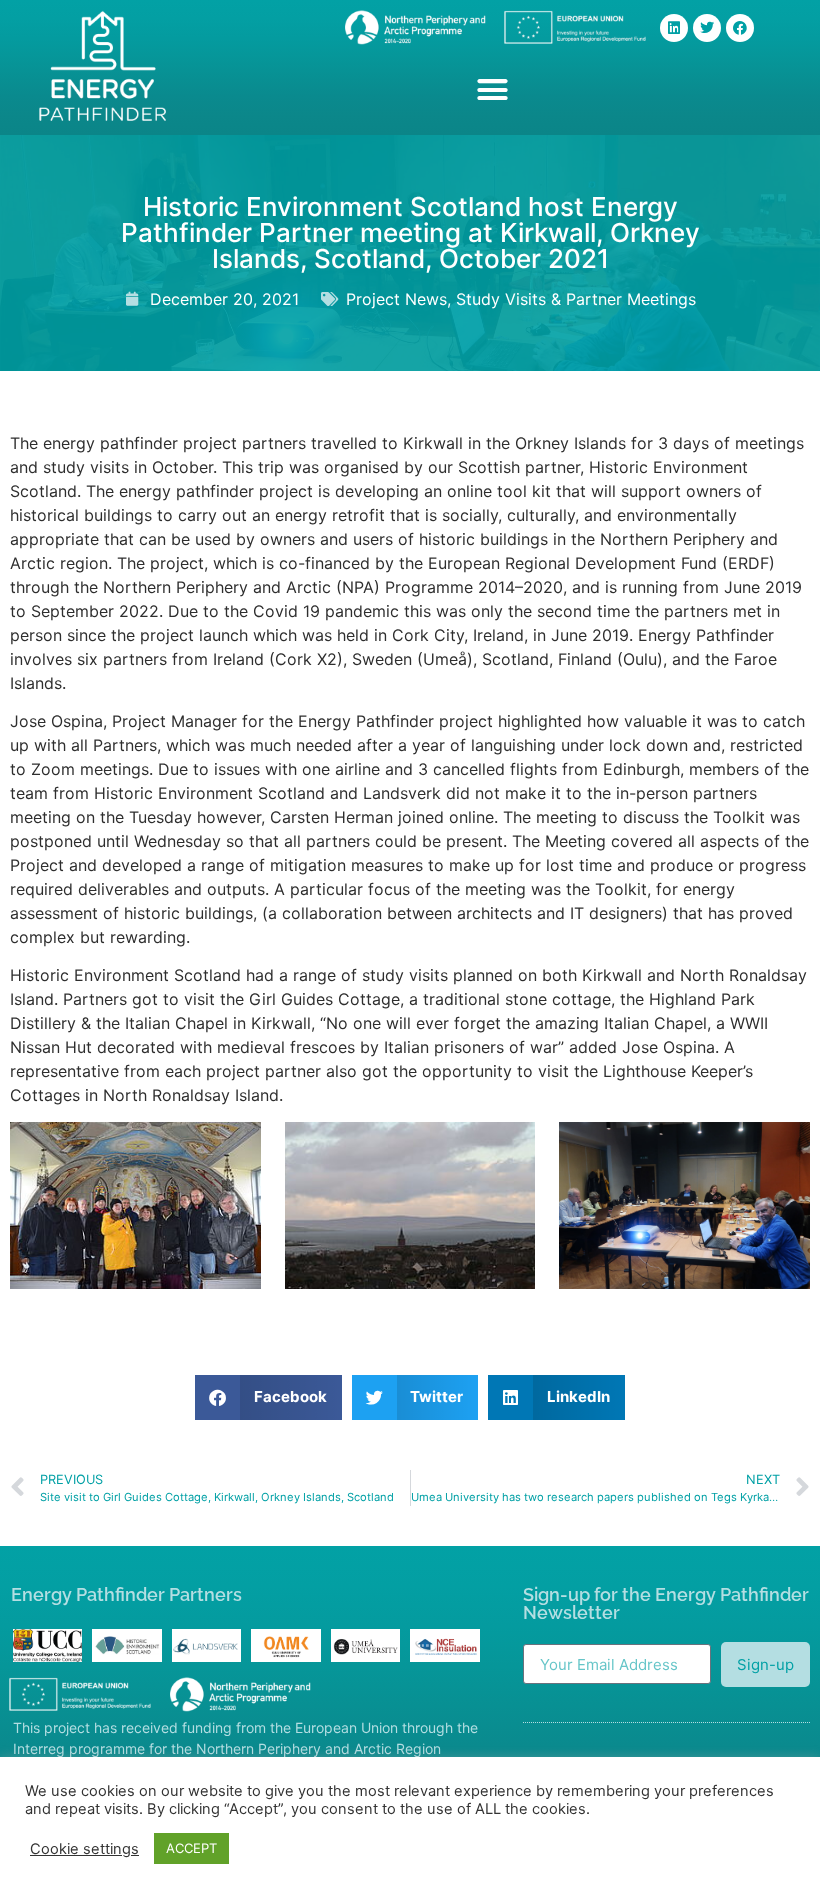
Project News (396, 299)
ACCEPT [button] (191, 1848)
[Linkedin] (674, 28)
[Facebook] (740, 28)
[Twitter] (707, 28)
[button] (492, 90)
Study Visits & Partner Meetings (576, 299)
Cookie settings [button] (84, 1849)
